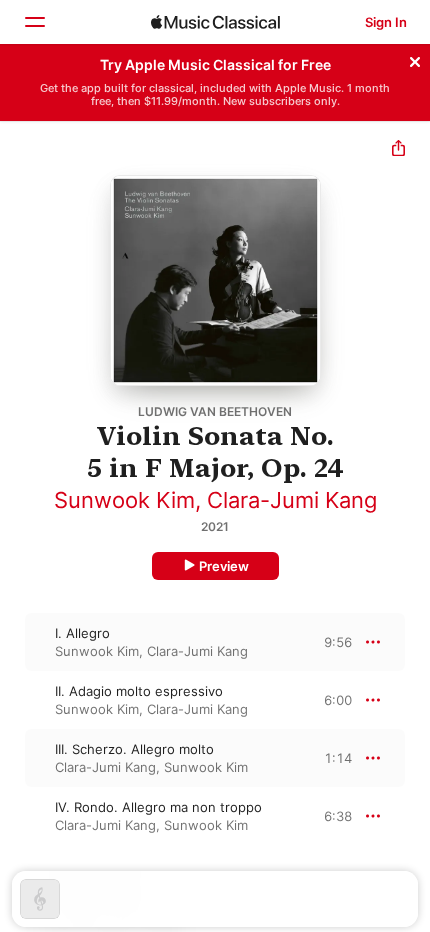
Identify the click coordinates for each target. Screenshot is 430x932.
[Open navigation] (34, 22)
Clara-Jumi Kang (292, 500)
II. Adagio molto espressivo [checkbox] (139, 691)
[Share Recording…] (398, 150)
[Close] (415, 59)
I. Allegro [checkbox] (82, 633)
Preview (224, 566)
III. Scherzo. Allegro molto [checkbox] (134, 749)
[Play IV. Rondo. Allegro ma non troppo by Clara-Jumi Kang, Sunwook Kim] (13, 816)
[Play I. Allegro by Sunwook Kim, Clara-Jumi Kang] (13, 642)
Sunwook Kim (124, 500)
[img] (215, 22)
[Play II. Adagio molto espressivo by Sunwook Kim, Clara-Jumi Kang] (13, 700)
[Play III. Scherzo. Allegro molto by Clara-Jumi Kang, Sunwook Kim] (13, 758)
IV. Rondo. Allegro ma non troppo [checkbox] (158, 807)
